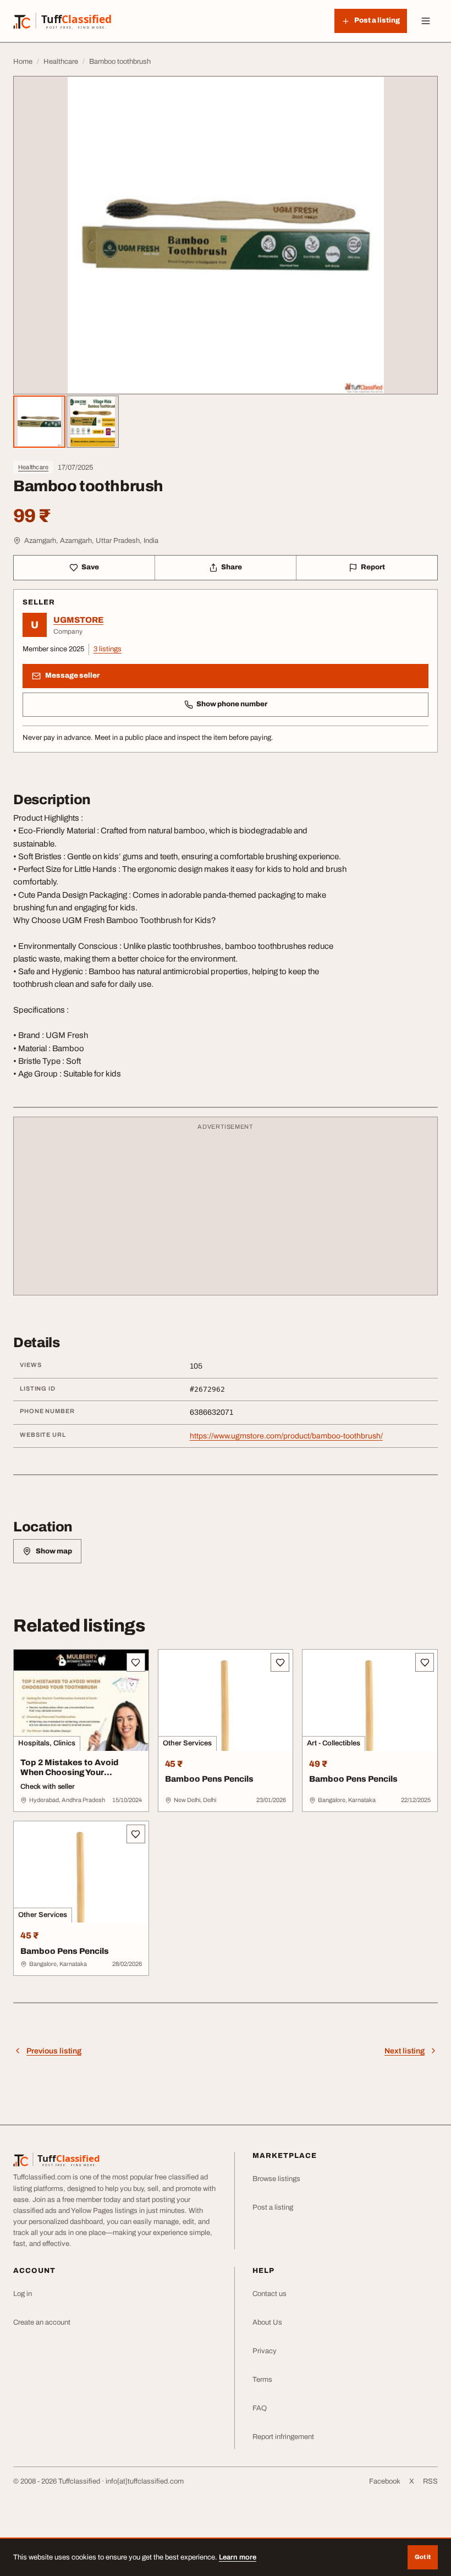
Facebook (385, 2481)
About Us (267, 2322)
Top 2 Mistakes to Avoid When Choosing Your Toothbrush (70, 1773)
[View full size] (226, 235)
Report (373, 567)
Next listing (405, 2051)
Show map (54, 1551)
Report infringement (283, 2437)
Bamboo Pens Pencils (209, 1779)
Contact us (269, 2294)
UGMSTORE (78, 620)
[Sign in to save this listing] (136, 1662)
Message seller (72, 675)
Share (232, 567)
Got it (423, 2557)
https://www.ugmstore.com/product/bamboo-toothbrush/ (286, 1436)
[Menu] (426, 21)
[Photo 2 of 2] (93, 422)
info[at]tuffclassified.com (145, 2481)
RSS (430, 2481)
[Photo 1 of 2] (39, 422)
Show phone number (232, 704)
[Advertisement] (226, 1211)
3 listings (108, 649)
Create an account (42, 2322)
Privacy (265, 2351)
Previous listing (54, 2051)
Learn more (238, 2557)
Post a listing (273, 2207)
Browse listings (276, 2179)
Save (90, 567)
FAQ (260, 2408)
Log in (23, 2294)
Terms (262, 2380)
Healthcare (33, 467)
